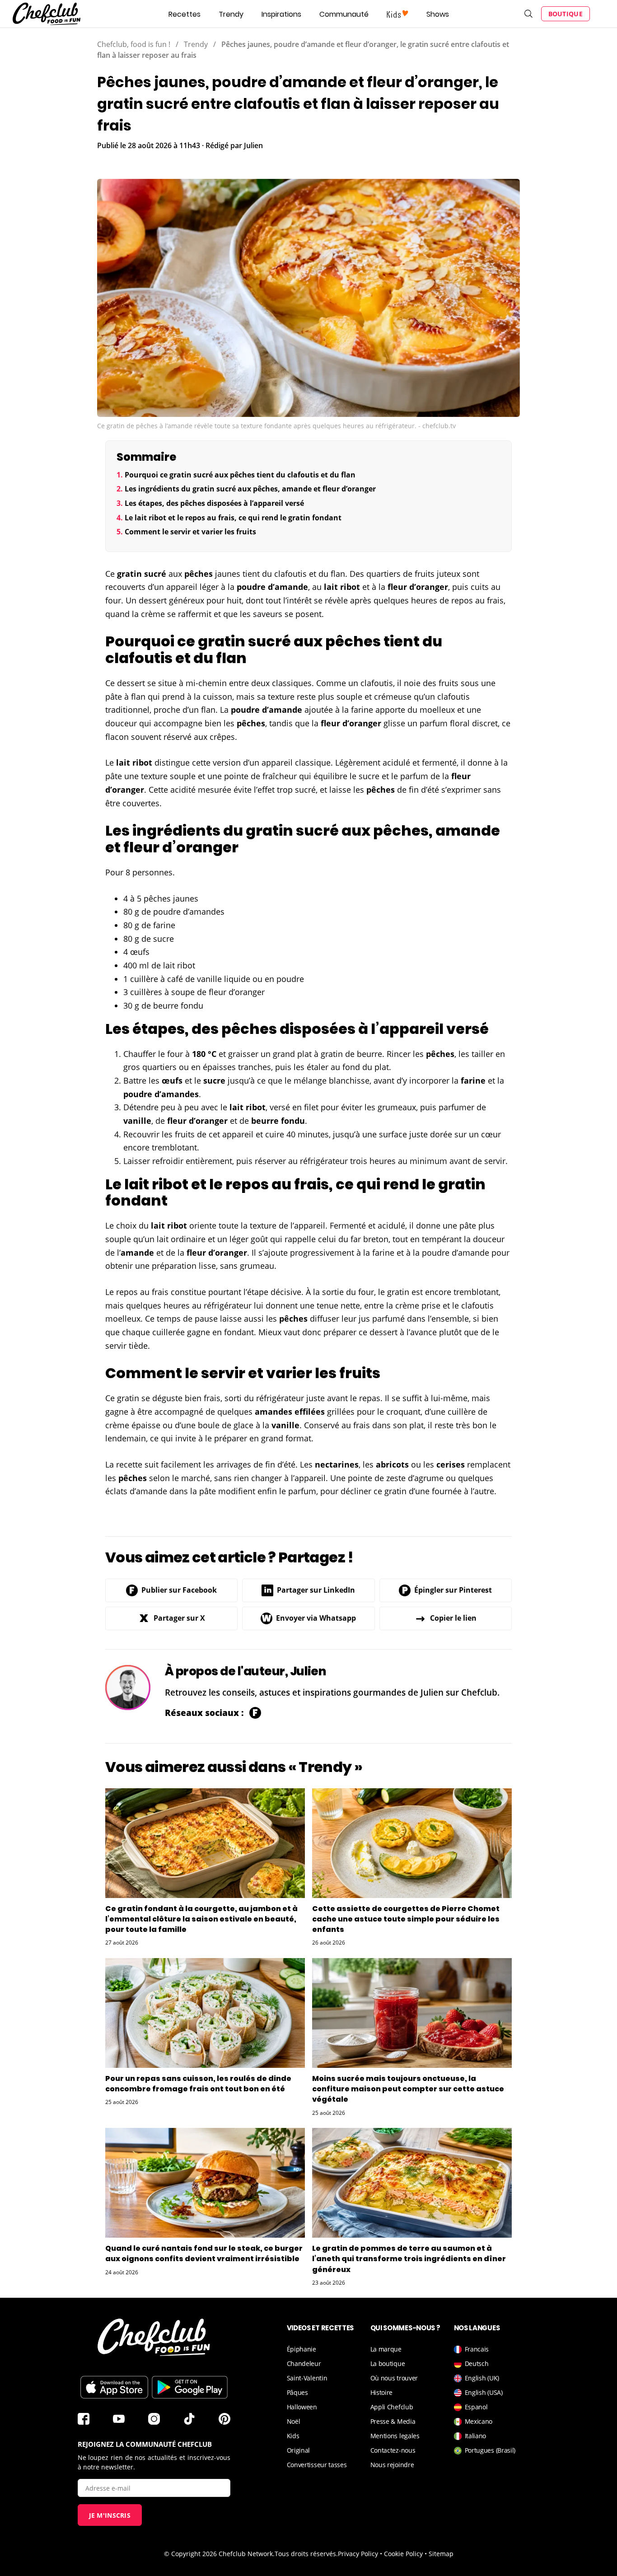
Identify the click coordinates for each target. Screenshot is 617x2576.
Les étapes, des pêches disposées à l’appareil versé (214, 503)
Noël (294, 2421)
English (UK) (482, 2378)
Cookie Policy (403, 2554)
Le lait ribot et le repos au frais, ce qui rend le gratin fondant (233, 518)
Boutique (566, 14)
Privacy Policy (358, 2554)
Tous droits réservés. (306, 2554)
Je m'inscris (110, 2515)
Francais (477, 2349)
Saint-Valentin (307, 2378)
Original (299, 2450)
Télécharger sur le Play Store (190, 2387)
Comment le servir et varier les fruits (190, 532)
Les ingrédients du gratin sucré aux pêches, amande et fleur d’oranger (250, 489)
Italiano (476, 2436)
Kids (293, 2436)
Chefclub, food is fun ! (134, 44)
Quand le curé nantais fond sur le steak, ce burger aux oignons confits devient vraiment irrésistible (204, 2253)
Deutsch (477, 2363)
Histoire (382, 2392)
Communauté (344, 14)
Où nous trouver (394, 2378)
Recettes (185, 14)
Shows (438, 14)
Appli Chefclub (392, 2407)
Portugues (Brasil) (490, 2450)
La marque (386, 2349)
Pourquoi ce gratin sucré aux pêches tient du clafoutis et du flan (240, 475)
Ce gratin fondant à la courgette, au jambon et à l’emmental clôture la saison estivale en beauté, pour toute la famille (201, 1919)
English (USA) (484, 2392)
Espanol (476, 2407)
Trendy (231, 14)
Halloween (302, 2407)
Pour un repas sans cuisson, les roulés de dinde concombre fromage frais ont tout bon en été (198, 2084)
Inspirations (281, 14)
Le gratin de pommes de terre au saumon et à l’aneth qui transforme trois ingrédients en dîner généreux (409, 2259)
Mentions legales (395, 2436)
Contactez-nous (393, 2450)
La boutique (388, 2363)
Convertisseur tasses (317, 2465)
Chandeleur (304, 2363)
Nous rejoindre (392, 2465)
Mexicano (479, 2421)
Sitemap (441, 2554)
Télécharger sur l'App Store (114, 2387)
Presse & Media (393, 2421)
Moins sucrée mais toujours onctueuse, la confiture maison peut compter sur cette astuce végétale (408, 2089)
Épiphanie (301, 2349)
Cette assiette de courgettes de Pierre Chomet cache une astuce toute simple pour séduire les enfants (406, 1919)
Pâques (297, 2392)
